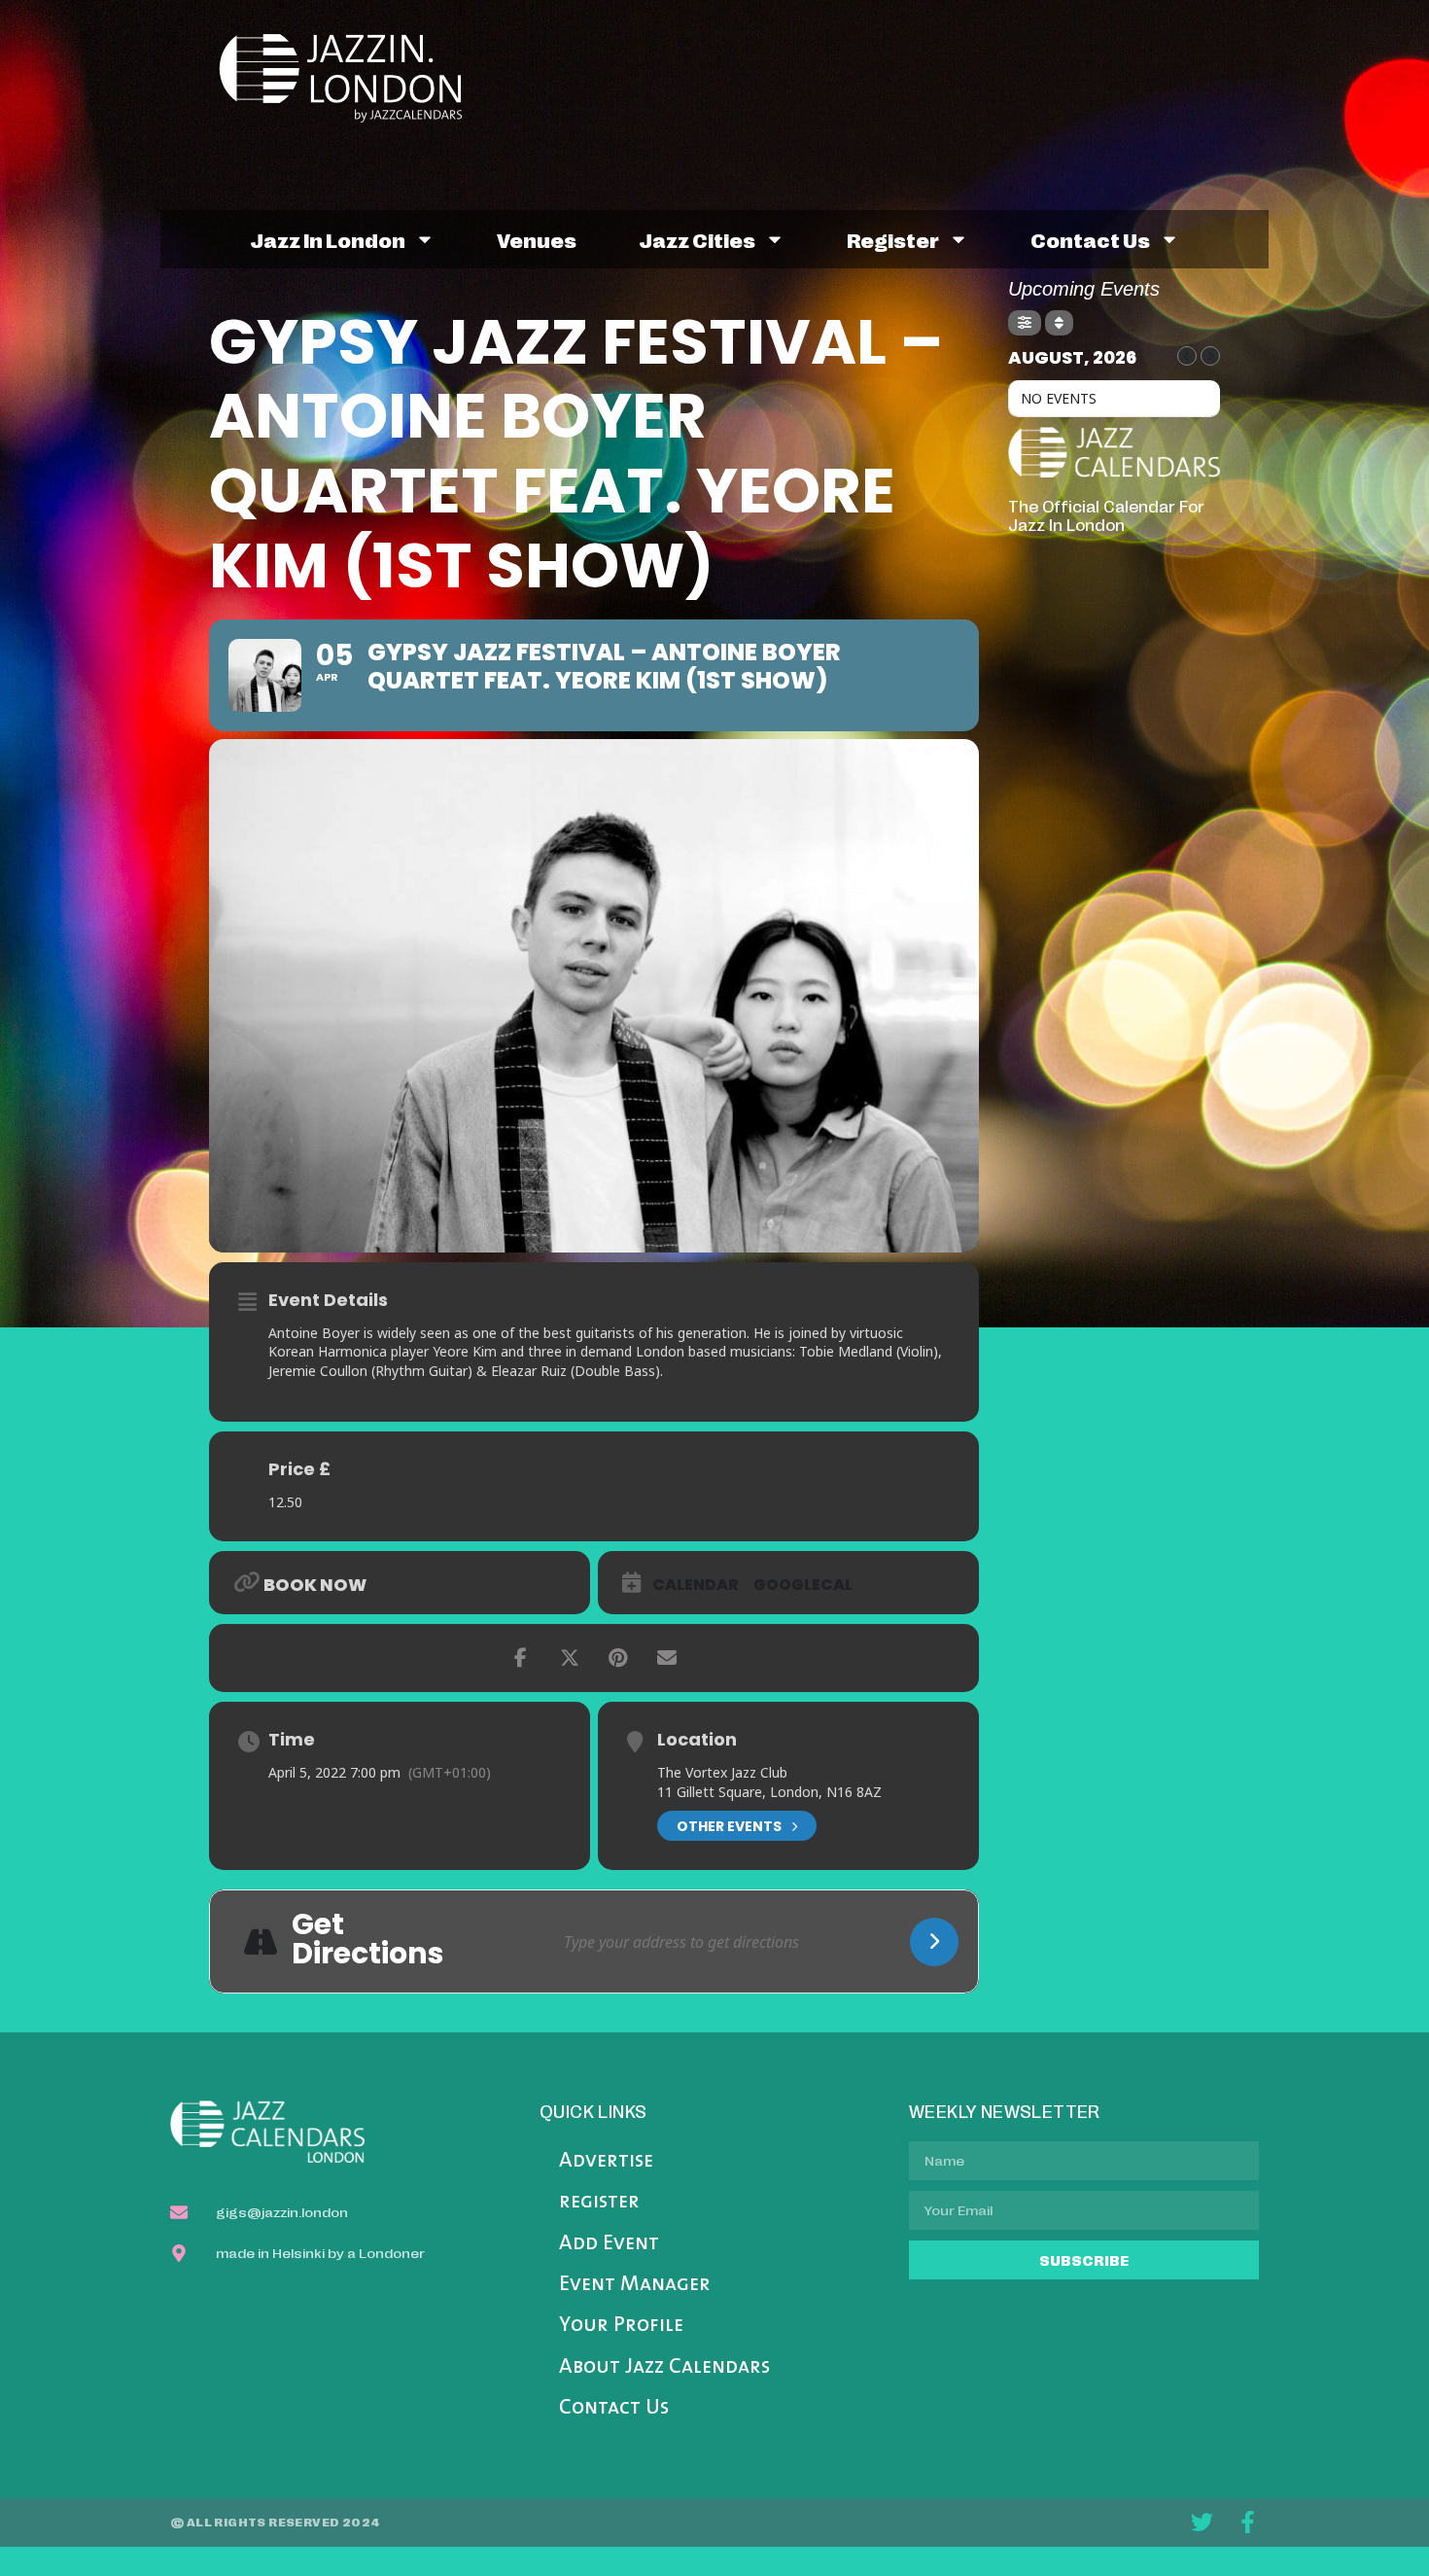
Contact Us (614, 2408)
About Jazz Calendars (664, 2367)
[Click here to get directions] (934, 1942)
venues (537, 239)
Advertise (606, 2161)
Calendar (696, 1585)
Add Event (609, 2244)
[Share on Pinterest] (618, 1658)
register (893, 239)
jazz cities (697, 239)
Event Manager (635, 2285)
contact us (1090, 239)
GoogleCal (803, 1585)
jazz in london (328, 239)
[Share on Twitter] (570, 1658)
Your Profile (621, 2326)
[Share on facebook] (521, 1658)
